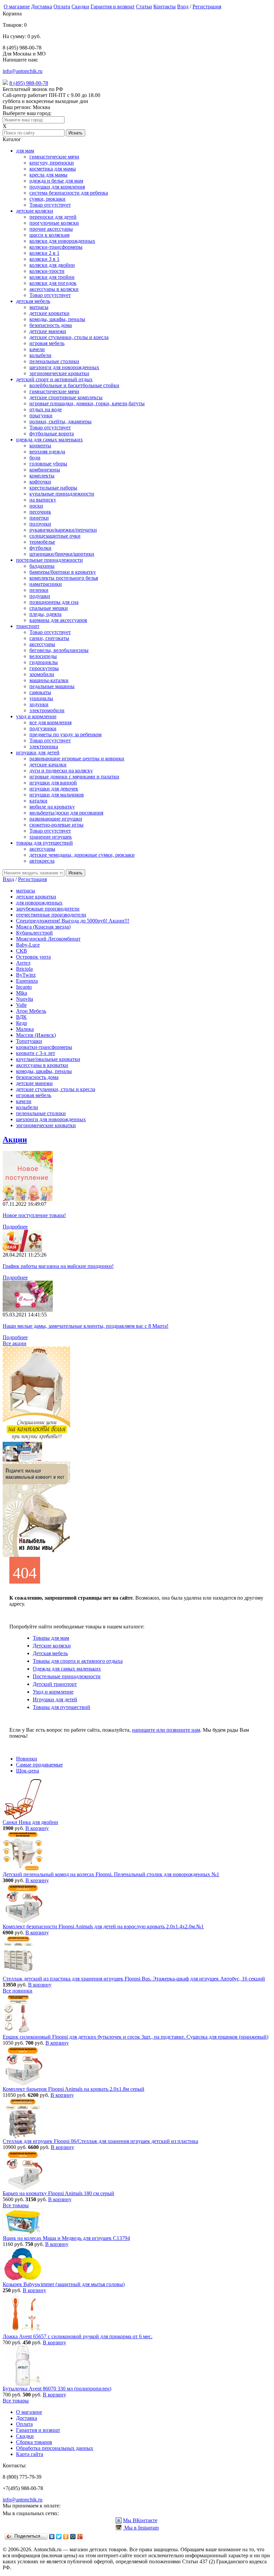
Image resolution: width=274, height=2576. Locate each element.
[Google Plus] (80, 2537)
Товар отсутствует (50, 205)
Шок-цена (28, 1771)
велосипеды (43, 656)
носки (36, 506)
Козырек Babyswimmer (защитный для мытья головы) (64, 2284)
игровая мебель (47, 343)
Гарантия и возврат (113, 7)
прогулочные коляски (54, 223)
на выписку (43, 500)
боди (35, 458)
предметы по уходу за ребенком (65, 734)
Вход (183, 7)
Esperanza (27, 981)
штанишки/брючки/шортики (62, 554)
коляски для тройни (52, 277)
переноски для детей (53, 217)
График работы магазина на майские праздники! (58, 1266)
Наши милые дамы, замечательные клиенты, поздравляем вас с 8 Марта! (86, 1326)
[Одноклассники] (66, 2537)
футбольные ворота (52, 434)
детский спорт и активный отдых (54, 379)
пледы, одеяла (45, 614)
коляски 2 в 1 (44, 253)
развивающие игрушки (56, 819)
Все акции (15, 1343)
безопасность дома (51, 325)
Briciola (24, 969)
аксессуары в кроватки (42, 1065)
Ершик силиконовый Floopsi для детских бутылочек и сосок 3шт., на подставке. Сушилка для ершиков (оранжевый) (135, 2037)
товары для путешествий (44, 843)
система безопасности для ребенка (69, 193)
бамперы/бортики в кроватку (63, 572)
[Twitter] (59, 2537)
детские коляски (35, 211)
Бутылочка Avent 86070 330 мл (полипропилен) (57, 2389)
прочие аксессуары (51, 229)
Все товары (16, 2205)
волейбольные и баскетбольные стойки (74, 385)
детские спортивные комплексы (66, 397)
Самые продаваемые (39, 1765)
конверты (40, 446)
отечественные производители (51, 915)
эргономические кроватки (59, 373)
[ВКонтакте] (52, 2537)
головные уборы (48, 464)
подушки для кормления (57, 187)
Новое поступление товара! (34, 1215)
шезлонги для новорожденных (64, 367)
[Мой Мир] (73, 2537)
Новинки (27, 1759)
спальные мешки (49, 608)
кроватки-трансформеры (44, 1047)
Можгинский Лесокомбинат (48, 939)
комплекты (42, 476)
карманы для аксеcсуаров (58, 620)
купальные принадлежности (62, 494)
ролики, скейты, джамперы (60, 421)
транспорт (28, 626)
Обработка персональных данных (55, 2448)
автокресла (42, 861)
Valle (21, 1005)
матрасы (39, 307)
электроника (44, 746)
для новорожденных (39, 903)
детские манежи (48, 331)
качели (37, 349)
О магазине (17, 7)
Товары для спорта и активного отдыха (78, 1661)
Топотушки (29, 1041)
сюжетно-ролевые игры (56, 825)
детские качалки (48, 765)
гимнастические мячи (54, 157)
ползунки (40, 524)
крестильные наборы (53, 488)
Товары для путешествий (61, 1707)
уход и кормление (36, 716)
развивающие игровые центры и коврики (77, 759)
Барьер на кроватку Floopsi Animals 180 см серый (58, 2193)
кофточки (40, 482)
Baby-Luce (28, 945)
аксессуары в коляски (54, 289)
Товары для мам (51, 1638)
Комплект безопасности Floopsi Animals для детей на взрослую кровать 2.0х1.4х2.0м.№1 (103, 1926)
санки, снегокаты (49, 638)
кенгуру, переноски (52, 163)
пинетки (39, 518)
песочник (40, 512)
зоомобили (42, 674)
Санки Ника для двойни (30, 1822)
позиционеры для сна (54, 602)
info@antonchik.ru (23, 71)
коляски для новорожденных (62, 241)
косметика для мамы (53, 169)
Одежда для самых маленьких (67, 1669)
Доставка (42, 7)
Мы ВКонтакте (140, 2520)
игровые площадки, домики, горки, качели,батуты (87, 403)
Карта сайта (30, 2454)
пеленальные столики (54, 361)
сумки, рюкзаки (47, 199)
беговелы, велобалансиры (59, 650)
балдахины (42, 566)
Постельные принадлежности (67, 1676)
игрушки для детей (38, 753)
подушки (40, 596)
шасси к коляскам (49, 235)
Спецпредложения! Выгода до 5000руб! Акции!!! (73, 921)
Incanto (24, 987)
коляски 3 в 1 (44, 259)
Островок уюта (33, 957)
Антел (23, 963)
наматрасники (46, 584)
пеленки (39, 590)
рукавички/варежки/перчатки (63, 530)
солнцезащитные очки (55, 536)
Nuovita (25, 999)
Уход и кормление (53, 1692)
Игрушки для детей (55, 1699)
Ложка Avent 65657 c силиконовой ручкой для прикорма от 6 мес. (78, 2336)
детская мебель (33, 301)
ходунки (39, 704)
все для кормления (50, 722)
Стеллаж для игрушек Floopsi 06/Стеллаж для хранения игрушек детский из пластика (100, 2141)
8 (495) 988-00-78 (29, 83)
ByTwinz (26, 975)
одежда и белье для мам (56, 181)
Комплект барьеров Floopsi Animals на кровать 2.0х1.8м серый (74, 2089)
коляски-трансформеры (56, 247)
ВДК (21, 1017)
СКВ (22, 951)
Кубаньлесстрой (34, 933)
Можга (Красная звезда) (43, 927)
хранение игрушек (51, 837)
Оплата (62, 7)
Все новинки (18, 1991)
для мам (25, 151)
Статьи (144, 7)
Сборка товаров (34, 2442)
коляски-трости (47, 271)
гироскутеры (44, 668)
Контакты (165, 7)
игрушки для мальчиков (57, 795)
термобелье (42, 542)
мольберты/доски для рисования (66, 813)
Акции (15, 1140)
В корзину (37, 1828)
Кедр (22, 1023)
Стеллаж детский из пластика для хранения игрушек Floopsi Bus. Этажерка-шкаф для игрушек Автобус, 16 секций (134, 1979)
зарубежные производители (48, 909)
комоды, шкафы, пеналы (57, 319)
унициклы (41, 698)
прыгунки (41, 415)
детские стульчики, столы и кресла (69, 337)
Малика (25, 1029)
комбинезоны (45, 470)
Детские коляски (52, 1646)
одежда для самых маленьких (49, 440)
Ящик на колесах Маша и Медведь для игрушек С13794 (66, 2238)
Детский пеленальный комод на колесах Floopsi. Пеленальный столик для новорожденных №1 (111, 1874)
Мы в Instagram (141, 2528)
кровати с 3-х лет (36, 1053)
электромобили (47, 710)
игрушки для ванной (53, 783)
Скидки (80, 7)
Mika (22, 993)
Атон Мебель (31, 1011)
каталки (38, 801)
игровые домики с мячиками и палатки (74, 777)
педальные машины (52, 686)
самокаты (40, 692)
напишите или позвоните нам (166, 1730)
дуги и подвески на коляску (61, 771)
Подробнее (15, 1227)
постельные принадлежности (49, 560)
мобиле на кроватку (52, 807)
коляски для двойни (52, 265)
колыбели (40, 355)
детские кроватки (49, 313)
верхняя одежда (47, 452)
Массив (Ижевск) (36, 1035)
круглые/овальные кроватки (48, 1059)
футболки (40, 548)
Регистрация (207, 7)
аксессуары (42, 644)
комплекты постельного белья (64, 578)
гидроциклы (44, 662)
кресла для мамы (48, 175)
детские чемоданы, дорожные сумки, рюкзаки (82, 855)
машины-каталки (49, 680)
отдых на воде (46, 409)
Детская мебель (50, 1653)
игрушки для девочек (54, 789)
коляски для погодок (53, 283)
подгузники (43, 728)
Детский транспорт (55, 1684)
